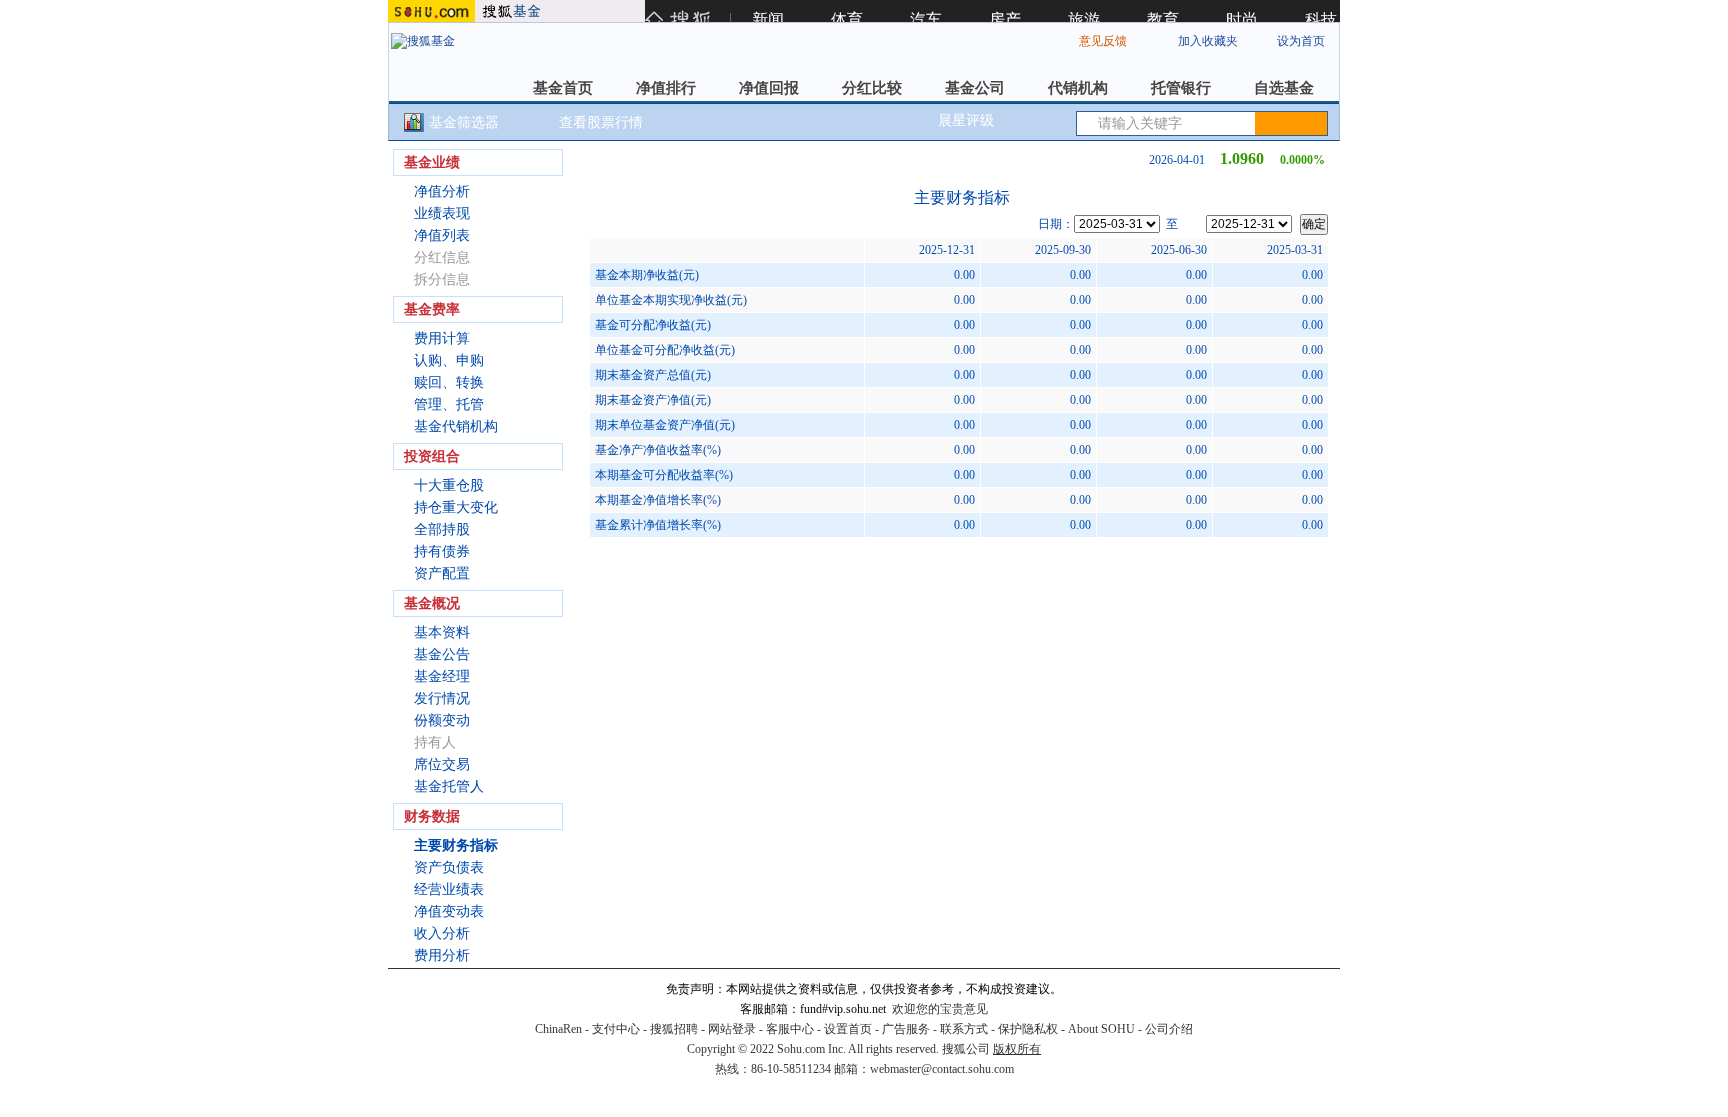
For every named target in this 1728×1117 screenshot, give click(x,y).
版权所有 (1017, 1049)
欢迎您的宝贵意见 (940, 1009)
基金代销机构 (456, 426)
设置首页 (848, 1029)
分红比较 (872, 88)
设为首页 (1301, 41)
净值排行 (666, 88)
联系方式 (964, 1029)
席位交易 (442, 764)
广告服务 (906, 1029)
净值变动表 (449, 911)
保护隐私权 (1028, 1029)
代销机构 (1078, 88)
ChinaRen (558, 1029)
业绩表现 (442, 213)
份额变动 (442, 720)
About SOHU (1101, 1029)
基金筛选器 (464, 122)
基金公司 (975, 88)
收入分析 (442, 933)
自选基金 (1284, 88)
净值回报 (769, 88)
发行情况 (442, 698)
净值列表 (442, 235)
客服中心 (790, 1029)
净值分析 (442, 191)
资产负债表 (449, 867)
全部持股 (442, 529)
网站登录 (732, 1029)
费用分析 (442, 955)
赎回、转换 (449, 382)
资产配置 (442, 573)
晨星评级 (966, 120)
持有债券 (442, 551)
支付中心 (616, 1029)
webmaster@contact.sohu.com (942, 1069)
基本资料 (442, 632)
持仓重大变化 (456, 507)
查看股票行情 (601, 122)
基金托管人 (449, 786)
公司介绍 (1169, 1029)
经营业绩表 (449, 889)
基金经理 (442, 676)
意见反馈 (1103, 41)
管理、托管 (449, 404)
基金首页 (563, 88)
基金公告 (442, 654)
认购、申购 (449, 360)
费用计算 (442, 338)
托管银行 (1181, 88)
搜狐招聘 (674, 1029)
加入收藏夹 (1208, 41)
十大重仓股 (449, 485)
